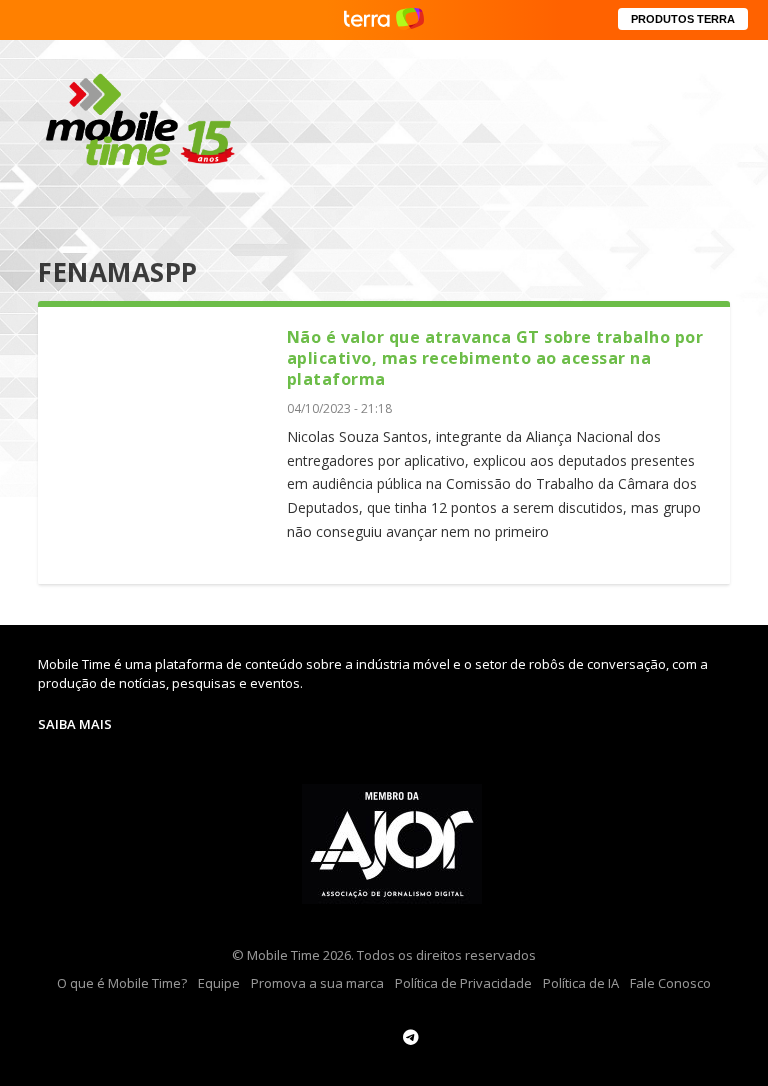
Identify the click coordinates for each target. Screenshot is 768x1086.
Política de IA (581, 983)
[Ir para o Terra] (384, 19)
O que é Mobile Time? (122, 983)
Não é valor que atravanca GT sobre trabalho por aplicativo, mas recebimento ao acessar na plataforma (495, 358)
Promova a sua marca (317, 983)
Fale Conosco (670, 983)
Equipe (219, 983)
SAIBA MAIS (75, 724)
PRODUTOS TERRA (683, 19)
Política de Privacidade (463, 983)
